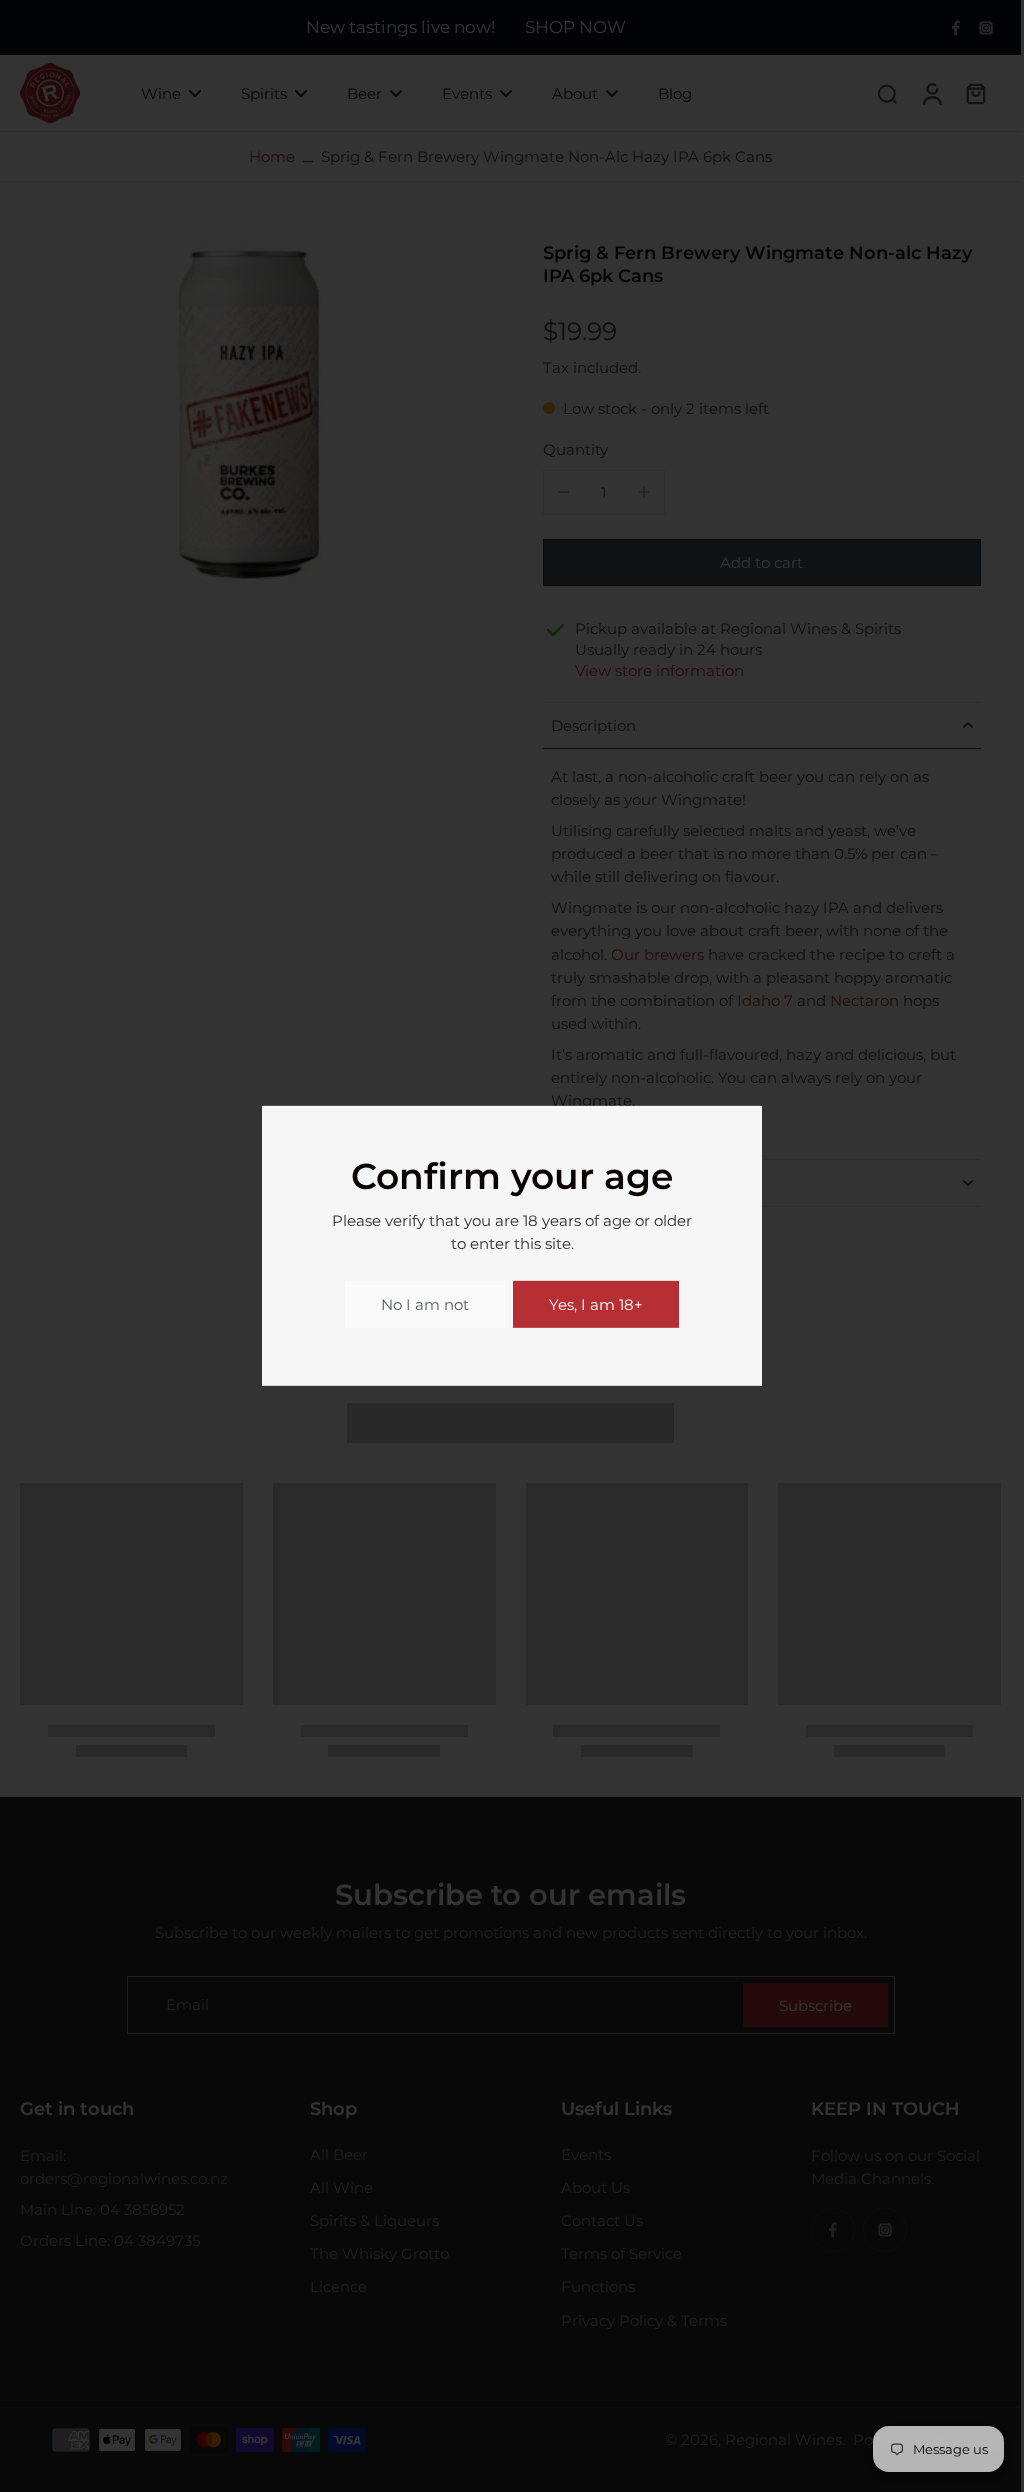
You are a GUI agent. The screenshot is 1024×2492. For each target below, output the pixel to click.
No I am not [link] (425, 1304)
